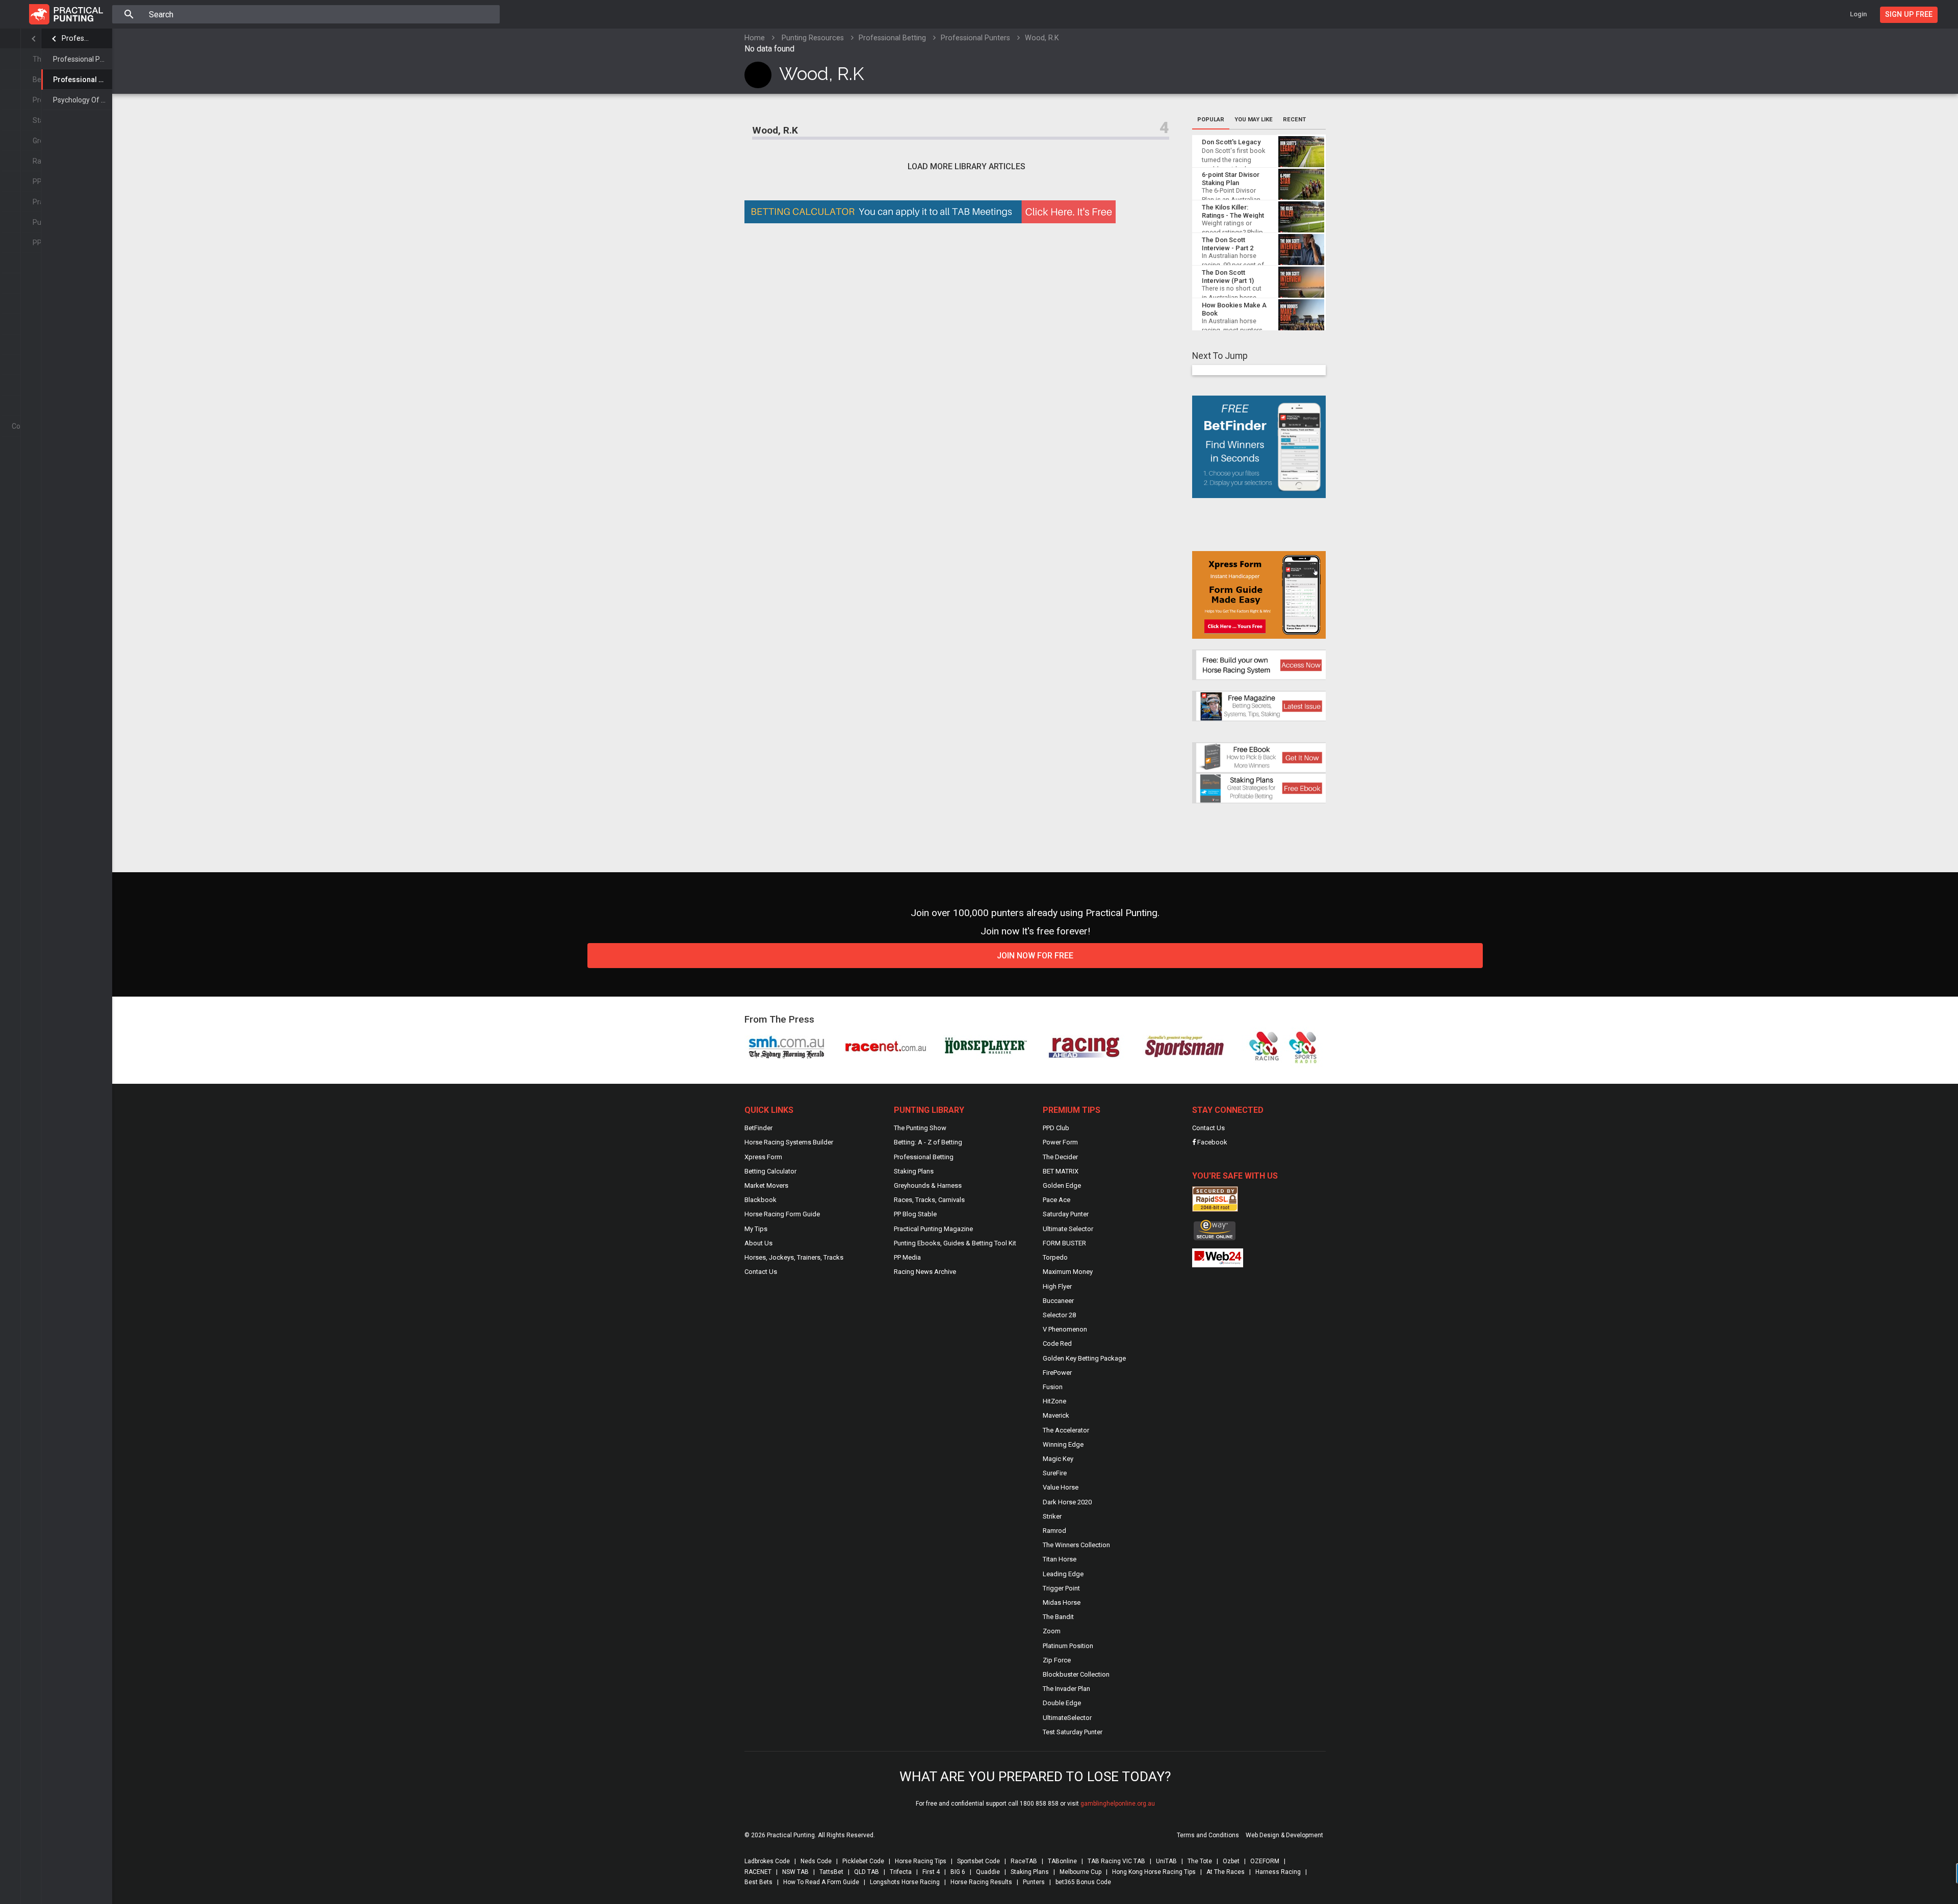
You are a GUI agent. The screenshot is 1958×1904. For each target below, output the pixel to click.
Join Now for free (1035, 956)
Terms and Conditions (1208, 1835)
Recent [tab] (1294, 120)
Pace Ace (1057, 1200)
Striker (1052, 1516)
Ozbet (1231, 1861)
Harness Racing (1278, 1872)
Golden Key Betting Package (1084, 1358)
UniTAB (1166, 1861)
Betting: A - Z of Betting (928, 1142)
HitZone (1054, 1401)
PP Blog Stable (915, 1214)
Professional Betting (77, 38)
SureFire (1055, 1473)
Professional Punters (83, 80)
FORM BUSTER (1064, 1243)
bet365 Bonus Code (1083, 1882)
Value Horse (1061, 1487)
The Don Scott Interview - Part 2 (1228, 244)
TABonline (1062, 1861)
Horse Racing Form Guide (782, 1214)
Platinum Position (1068, 1646)
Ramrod (1054, 1531)
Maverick (1056, 1415)
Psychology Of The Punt (83, 100)
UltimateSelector (1067, 1718)
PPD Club (1056, 1128)
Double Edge (1062, 1703)
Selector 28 (1059, 1315)
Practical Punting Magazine (933, 1229)
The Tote (1200, 1861)
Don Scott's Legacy (1231, 142)
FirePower (1057, 1373)
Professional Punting (83, 59)
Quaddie (988, 1872)
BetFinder (758, 1128)
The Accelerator (1066, 1430)
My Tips (756, 1229)
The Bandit (1058, 1617)
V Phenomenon (1065, 1329)
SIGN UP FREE (1909, 15)
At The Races (1226, 1872)
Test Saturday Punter (1073, 1732)
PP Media (907, 1257)
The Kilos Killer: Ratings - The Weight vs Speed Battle (1233, 215)
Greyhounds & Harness (928, 1185)
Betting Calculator (770, 1171)
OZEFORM (1265, 1861)
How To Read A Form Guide (821, 1882)
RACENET (758, 1872)
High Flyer (1057, 1286)
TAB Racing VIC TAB (1116, 1861)
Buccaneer (1058, 1301)
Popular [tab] (1211, 120)
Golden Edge (1062, 1185)
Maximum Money (1068, 1272)
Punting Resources (813, 38)
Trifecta (901, 1872)
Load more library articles (967, 166)
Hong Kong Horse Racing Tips (1154, 1872)
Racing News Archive (925, 1272)
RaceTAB (1024, 1861)
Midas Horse (1062, 1602)
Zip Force (1057, 1660)
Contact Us (761, 1272)
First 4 (931, 1872)
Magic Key (1058, 1459)
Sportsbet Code (978, 1861)
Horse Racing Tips (921, 1861)
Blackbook (761, 1200)
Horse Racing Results (981, 1882)
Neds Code (816, 1861)
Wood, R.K (775, 130)
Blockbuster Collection (1076, 1674)
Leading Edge (1063, 1574)
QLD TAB (867, 1872)
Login (1858, 14)
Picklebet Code (863, 1861)
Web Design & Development (1284, 1835)
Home (755, 38)
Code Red (1057, 1344)
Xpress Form (763, 1157)
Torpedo (1055, 1257)
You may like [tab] (1254, 120)
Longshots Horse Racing (905, 1882)
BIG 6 (958, 1872)
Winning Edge (1063, 1444)
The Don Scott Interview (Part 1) (1228, 277)
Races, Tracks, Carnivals (929, 1200)
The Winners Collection (1076, 1545)
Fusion (1053, 1387)
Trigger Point (1061, 1588)
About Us (758, 1243)
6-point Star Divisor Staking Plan (1231, 179)
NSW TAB (795, 1872)
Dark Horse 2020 (1067, 1502)
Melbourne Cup (1080, 1872)
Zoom (1052, 1631)
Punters (1034, 1882)
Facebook (1212, 1142)
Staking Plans (914, 1171)
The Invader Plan (1066, 1689)
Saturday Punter (1066, 1214)
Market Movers (766, 1185)
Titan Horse (1060, 1559)
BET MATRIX (1061, 1171)
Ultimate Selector (1068, 1229)
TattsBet (831, 1872)
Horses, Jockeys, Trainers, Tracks (794, 1257)
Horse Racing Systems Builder (789, 1142)
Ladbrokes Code (767, 1861)
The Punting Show (920, 1128)
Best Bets (758, 1882)
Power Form (1060, 1142)
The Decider (1060, 1157)
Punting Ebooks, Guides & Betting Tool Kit (955, 1243)
